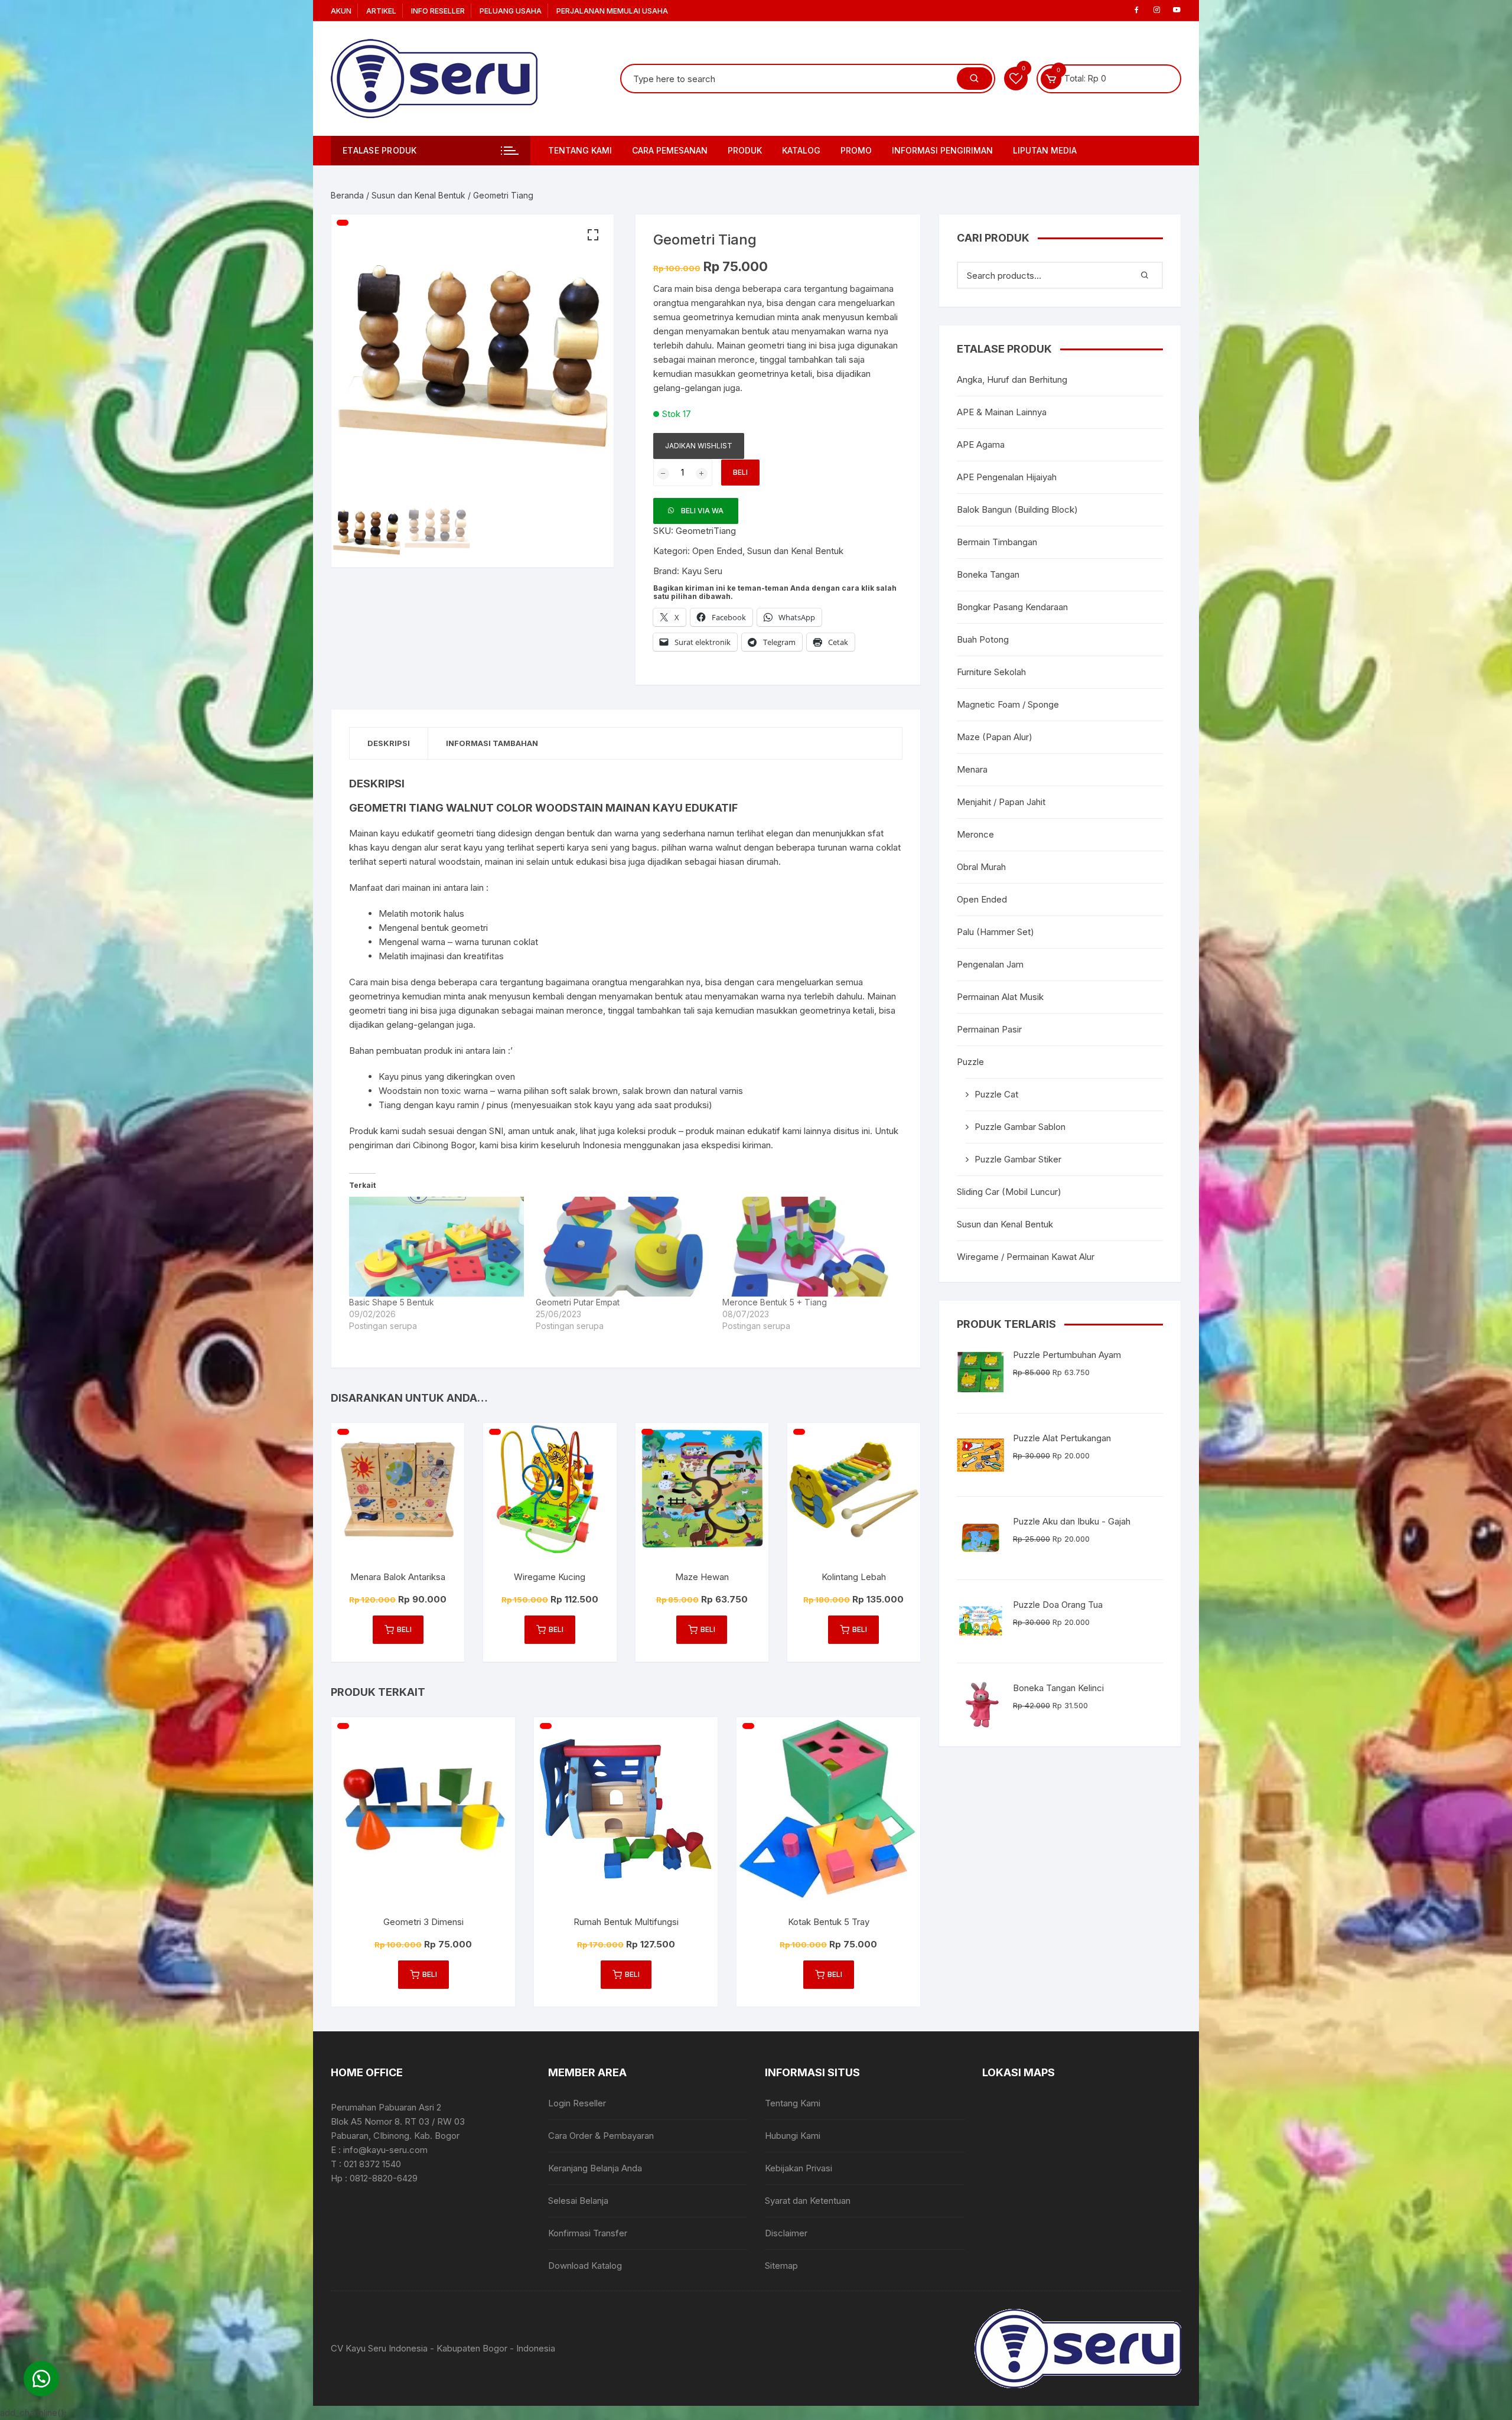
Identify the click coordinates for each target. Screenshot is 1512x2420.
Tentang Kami (580, 150)
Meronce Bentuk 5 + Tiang (775, 1302)
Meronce (975, 834)
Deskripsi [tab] (389, 743)
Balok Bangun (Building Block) (1017, 509)
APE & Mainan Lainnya (1002, 412)
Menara (972, 769)
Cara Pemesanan (670, 150)
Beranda (347, 195)
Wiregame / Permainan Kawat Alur (1026, 1257)
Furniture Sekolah (991, 672)
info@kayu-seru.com (385, 2150)
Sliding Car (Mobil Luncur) (1009, 1192)
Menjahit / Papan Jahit (1001, 802)
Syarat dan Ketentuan (808, 2201)
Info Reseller (438, 11)
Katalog (801, 150)
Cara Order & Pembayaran (601, 2136)
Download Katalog (585, 2266)
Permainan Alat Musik (1000, 997)
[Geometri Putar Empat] (623, 1247)
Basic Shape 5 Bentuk (392, 1302)
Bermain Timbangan (997, 542)
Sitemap (781, 2266)
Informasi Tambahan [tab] (492, 743)
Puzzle (970, 1062)
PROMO (856, 150)
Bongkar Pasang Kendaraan (1012, 607)
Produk (745, 150)
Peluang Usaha (511, 11)
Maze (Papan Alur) (995, 737)
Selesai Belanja (578, 2201)
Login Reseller (577, 2103)
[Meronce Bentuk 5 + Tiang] (810, 1247)
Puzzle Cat (996, 1094)
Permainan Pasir (989, 1029)
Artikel (381, 11)
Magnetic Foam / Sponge (1008, 704)
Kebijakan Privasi (799, 2168)
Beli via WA (702, 511)
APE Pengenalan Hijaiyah (1007, 477)
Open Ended (717, 551)
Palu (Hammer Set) (995, 932)
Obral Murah (981, 867)
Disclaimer (786, 2233)
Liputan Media (1045, 150)
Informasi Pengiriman (942, 150)
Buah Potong (983, 639)
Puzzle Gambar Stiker (1018, 1159)
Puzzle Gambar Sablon (1020, 1127)
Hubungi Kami (793, 2136)
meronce (737, 359)
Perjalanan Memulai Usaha (612, 11)
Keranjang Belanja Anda (595, 2168)
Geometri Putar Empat (578, 1302)
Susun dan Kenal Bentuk (418, 195)
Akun (341, 11)
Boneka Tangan (988, 574)
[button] (593, 235)
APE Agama (981, 444)
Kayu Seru (702, 571)
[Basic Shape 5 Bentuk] (436, 1247)
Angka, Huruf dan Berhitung (1012, 380)
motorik (426, 913)
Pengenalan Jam (990, 964)
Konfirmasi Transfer (588, 2233)
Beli (740, 472)
